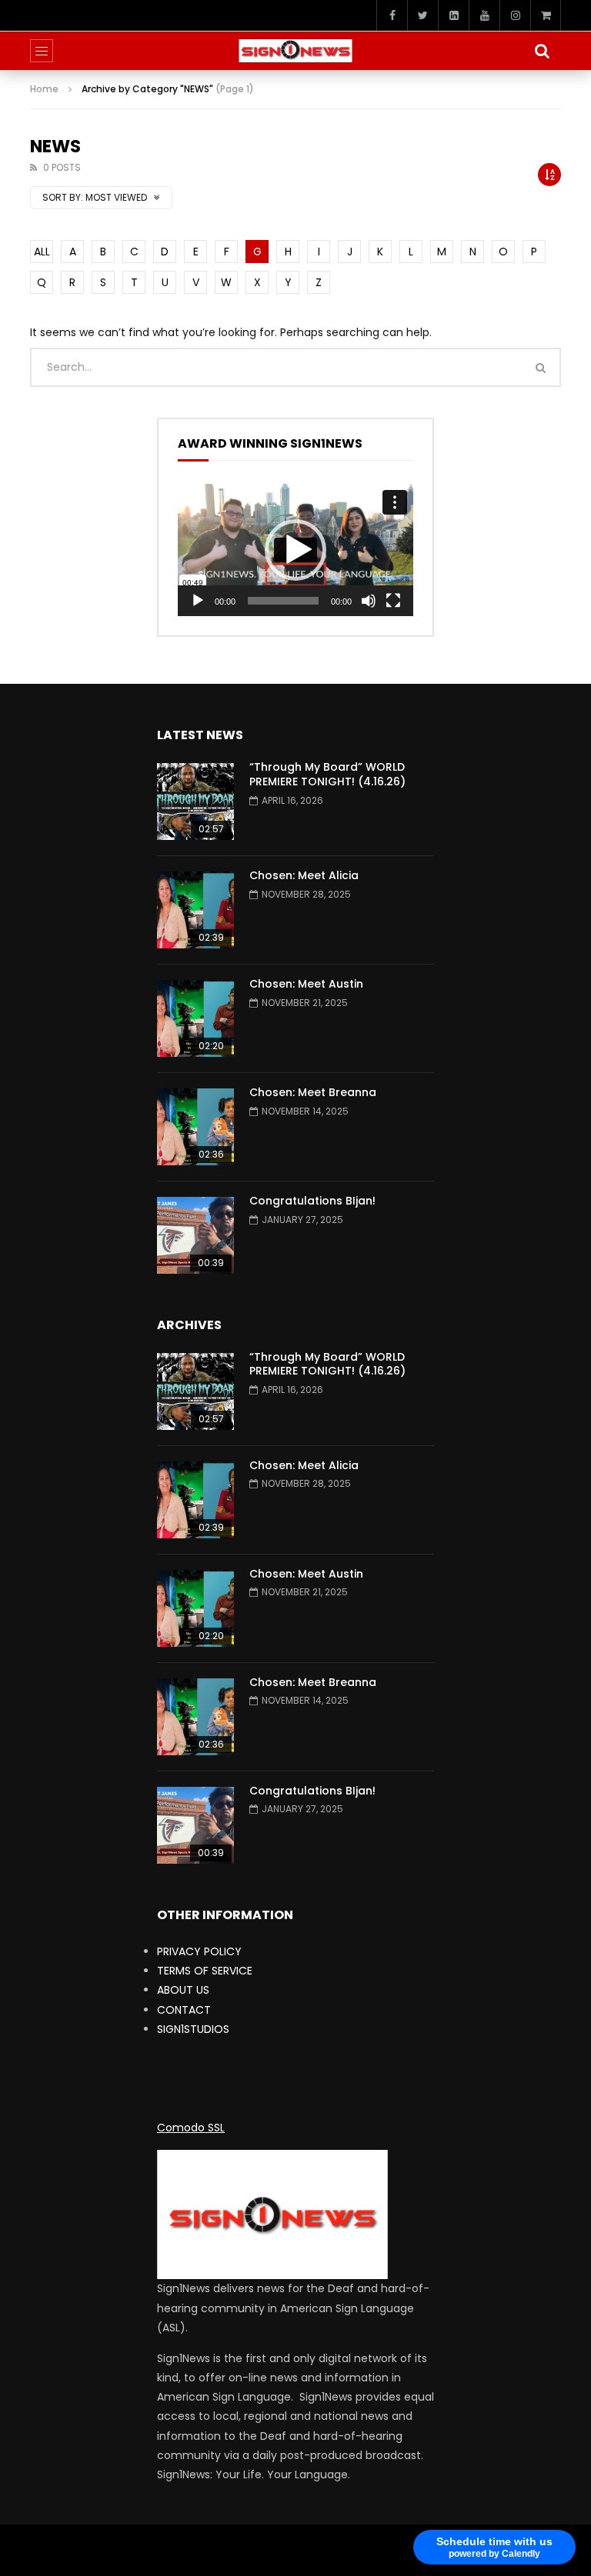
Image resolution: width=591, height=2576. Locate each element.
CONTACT (184, 2010)
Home (44, 89)
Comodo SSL (191, 2128)
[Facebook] (392, 15)
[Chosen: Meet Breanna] (195, 1127)
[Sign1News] (296, 51)
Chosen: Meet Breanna (313, 1092)
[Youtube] (484, 15)
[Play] (198, 601)
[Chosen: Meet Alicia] (195, 910)
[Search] (542, 51)
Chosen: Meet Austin (306, 984)
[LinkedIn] (453, 15)
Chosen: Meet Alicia (304, 875)
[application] (295, 550)
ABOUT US (183, 1990)
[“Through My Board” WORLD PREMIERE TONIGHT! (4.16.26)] (195, 801)
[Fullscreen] (393, 601)
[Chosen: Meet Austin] (195, 1018)
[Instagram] (515, 15)
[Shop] (546, 15)
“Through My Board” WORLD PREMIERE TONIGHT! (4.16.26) (327, 774)
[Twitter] (422, 15)
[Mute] (369, 601)
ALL (42, 252)
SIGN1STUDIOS (193, 2029)
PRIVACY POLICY (199, 1951)
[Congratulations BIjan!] (195, 1235)
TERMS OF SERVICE (205, 1971)
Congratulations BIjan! (312, 1201)
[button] (295, 550)
